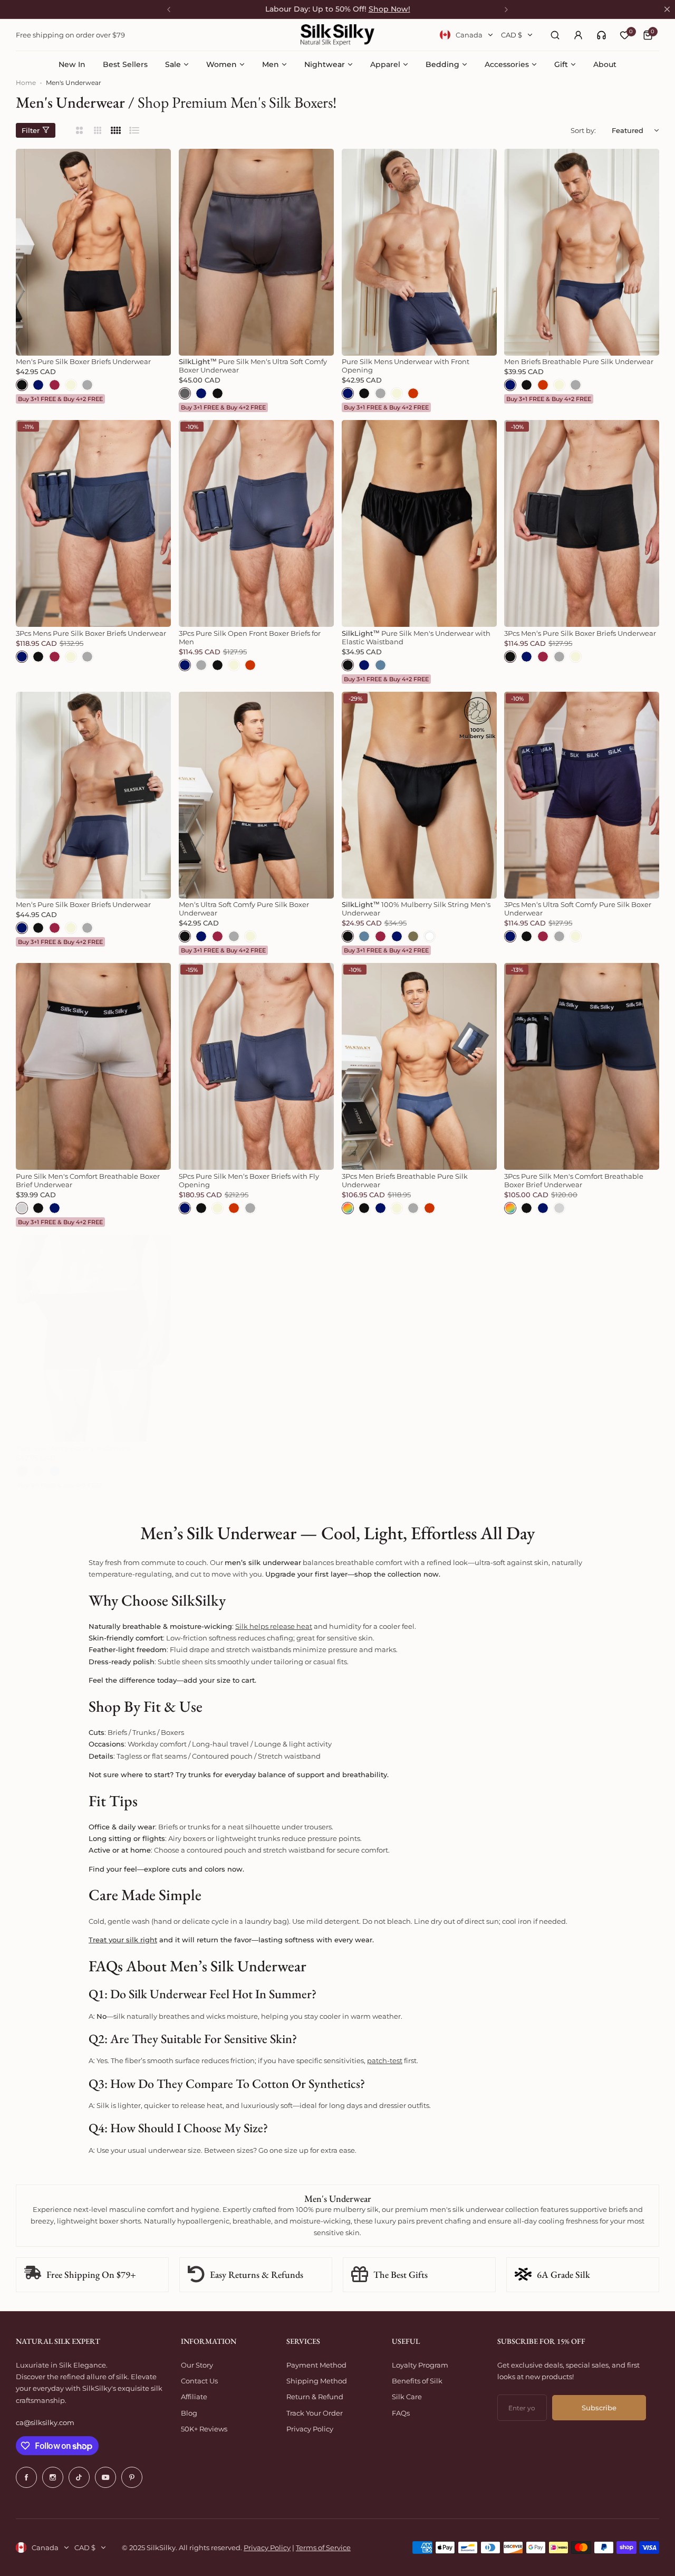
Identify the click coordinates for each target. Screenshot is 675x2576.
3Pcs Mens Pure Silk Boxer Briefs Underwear (91, 633)
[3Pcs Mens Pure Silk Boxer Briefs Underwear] (93, 523)
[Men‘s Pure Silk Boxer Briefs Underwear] (93, 252)
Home (26, 83)
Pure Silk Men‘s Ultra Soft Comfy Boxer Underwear (253, 366)
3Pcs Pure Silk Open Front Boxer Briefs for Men (250, 637)
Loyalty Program (420, 2365)
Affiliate (194, 2397)
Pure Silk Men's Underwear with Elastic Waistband (416, 637)
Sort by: (583, 130)
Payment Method (316, 2365)
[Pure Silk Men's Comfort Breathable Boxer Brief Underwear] (93, 1066)
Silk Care (407, 2397)
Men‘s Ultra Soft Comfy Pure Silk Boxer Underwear (244, 909)
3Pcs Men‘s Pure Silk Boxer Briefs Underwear (580, 633)
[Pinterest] (132, 2477)
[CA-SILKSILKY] (337, 35)
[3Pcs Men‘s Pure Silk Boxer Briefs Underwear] (582, 523)
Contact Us (199, 2381)
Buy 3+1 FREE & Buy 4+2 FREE (60, 399)
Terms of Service (323, 2548)
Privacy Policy (310, 2429)
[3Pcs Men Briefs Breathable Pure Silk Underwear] (419, 1066)
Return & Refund (315, 2397)
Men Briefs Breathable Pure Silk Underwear (579, 361)
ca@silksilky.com (45, 2422)
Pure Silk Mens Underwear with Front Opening (406, 366)
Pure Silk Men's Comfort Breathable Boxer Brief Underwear (88, 1180)
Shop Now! (389, 9)
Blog (189, 2413)
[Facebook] (26, 2477)
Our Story (197, 2365)
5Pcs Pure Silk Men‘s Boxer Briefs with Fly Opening (249, 1180)
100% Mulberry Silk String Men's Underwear (416, 909)
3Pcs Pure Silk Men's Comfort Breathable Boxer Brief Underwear (574, 1180)
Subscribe (599, 2408)
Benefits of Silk (417, 2381)
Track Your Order (315, 2413)
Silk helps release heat (274, 1626)
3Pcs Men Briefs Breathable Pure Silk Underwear (405, 1180)
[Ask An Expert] (601, 35)
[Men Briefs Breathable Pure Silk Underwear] (582, 252)
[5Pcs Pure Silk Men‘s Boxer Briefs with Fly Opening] (256, 1066)
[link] (601, 35)
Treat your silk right (123, 1940)
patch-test (385, 2060)
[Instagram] (53, 2477)
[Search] (555, 35)
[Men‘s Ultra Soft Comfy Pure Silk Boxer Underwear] (256, 795)
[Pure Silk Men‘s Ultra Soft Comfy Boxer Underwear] (256, 252)
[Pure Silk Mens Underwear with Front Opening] (419, 252)
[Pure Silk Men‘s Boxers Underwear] (93, 1338)
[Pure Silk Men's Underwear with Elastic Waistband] (419, 523)
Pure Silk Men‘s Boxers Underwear (74, 1448)
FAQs (401, 2413)
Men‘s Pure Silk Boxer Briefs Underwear (83, 361)
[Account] (578, 35)
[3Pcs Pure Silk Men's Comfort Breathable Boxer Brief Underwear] (582, 1066)
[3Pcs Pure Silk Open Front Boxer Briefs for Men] (256, 523)
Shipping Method (317, 2381)
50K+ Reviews (204, 2429)
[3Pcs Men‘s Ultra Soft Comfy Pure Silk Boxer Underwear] (582, 795)
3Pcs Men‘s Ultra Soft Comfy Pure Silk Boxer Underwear (578, 909)
